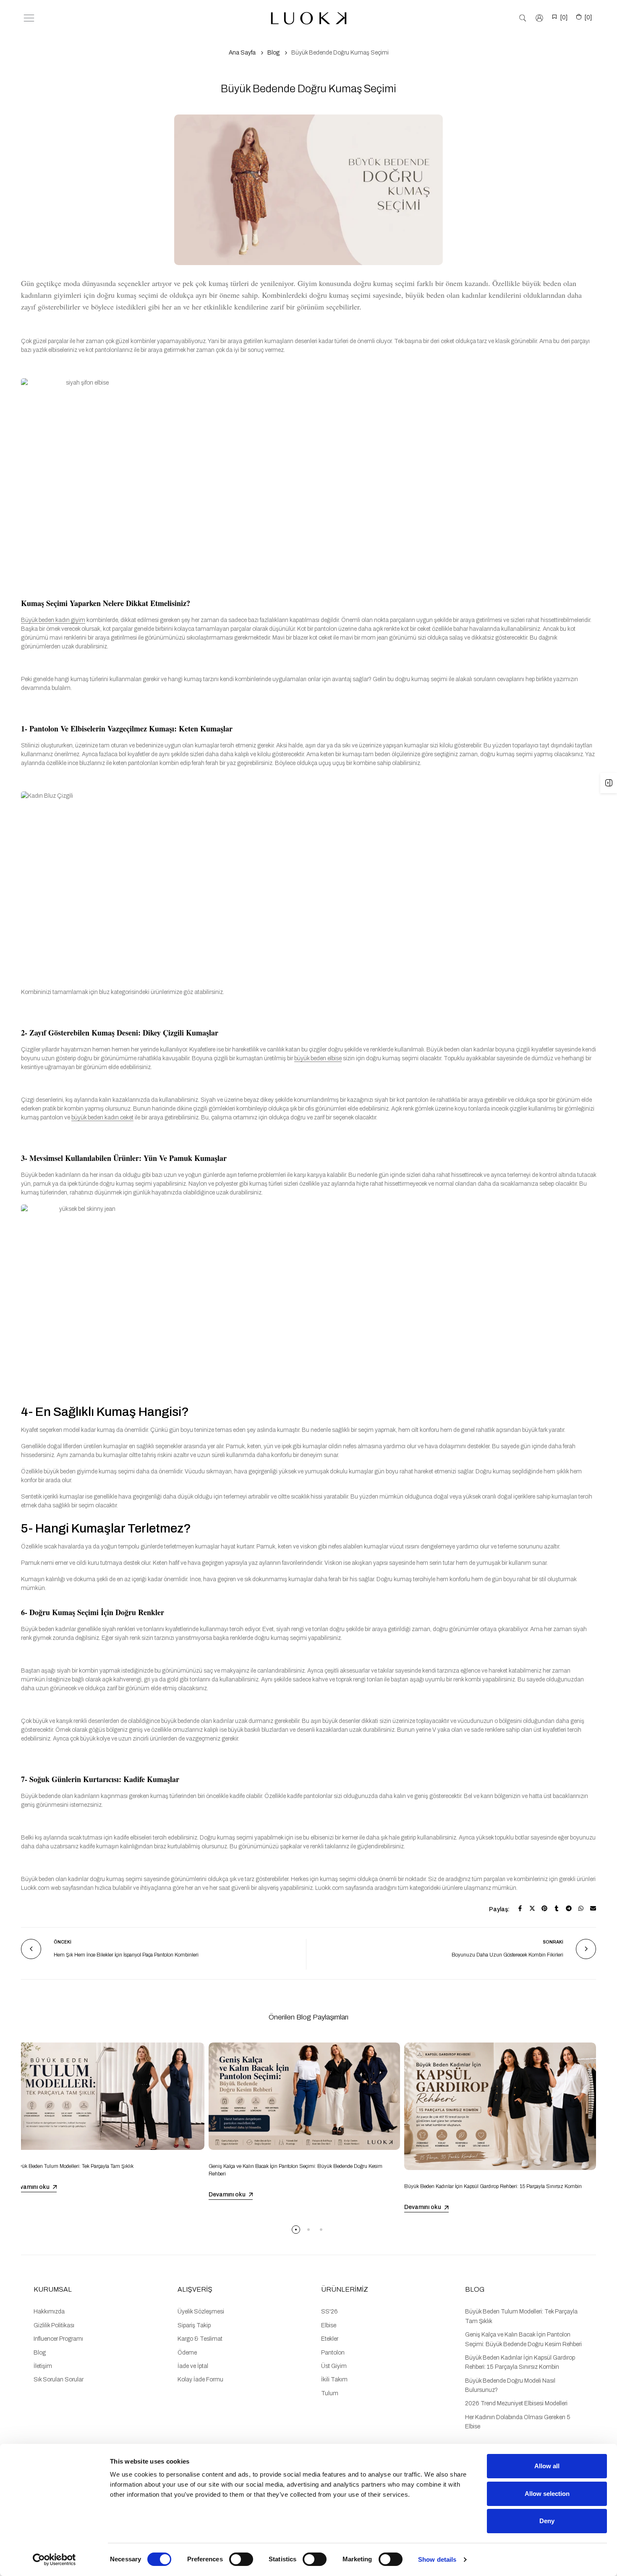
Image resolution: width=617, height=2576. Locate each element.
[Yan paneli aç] (609, 783)
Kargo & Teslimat (200, 2339)
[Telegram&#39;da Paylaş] (569, 1908)
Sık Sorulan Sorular (59, 2380)
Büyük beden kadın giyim (53, 620)
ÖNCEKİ (63, 1942)
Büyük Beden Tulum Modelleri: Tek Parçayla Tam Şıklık (73, 2166)
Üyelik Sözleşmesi (201, 2312)
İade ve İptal (193, 2366)
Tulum (330, 2393)
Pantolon (333, 2353)
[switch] (241, 2559)
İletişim (43, 2366)
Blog (273, 53)
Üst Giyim (334, 2366)
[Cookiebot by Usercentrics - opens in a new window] (54, 2560)
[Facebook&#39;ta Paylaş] (520, 1908)
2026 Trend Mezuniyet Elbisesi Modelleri (516, 2403)
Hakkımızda (49, 2312)
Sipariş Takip (194, 2325)
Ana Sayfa (242, 53)
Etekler (330, 2339)
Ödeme (187, 2353)
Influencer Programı (58, 2339)
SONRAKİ (553, 1942)
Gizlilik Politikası (54, 2325)
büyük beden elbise (318, 1058)
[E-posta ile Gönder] (593, 1908)
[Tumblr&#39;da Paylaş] (557, 1908)
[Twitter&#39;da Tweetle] (532, 1908)
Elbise (329, 2325)
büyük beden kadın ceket (102, 1118)
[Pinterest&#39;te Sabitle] (544, 1908)
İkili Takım (334, 2380)
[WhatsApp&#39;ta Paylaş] (581, 1908)
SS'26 (329, 2312)
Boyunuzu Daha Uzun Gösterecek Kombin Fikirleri (507, 1955)
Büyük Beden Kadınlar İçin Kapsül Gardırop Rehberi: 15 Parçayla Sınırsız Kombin (493, 2186)
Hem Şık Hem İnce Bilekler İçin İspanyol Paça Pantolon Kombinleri (126, 1955)
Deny (547, 2521)
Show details (437, 2559)
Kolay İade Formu (200, 2380)
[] (564, 17)
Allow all (547, 2466)
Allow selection (547, 2494)
